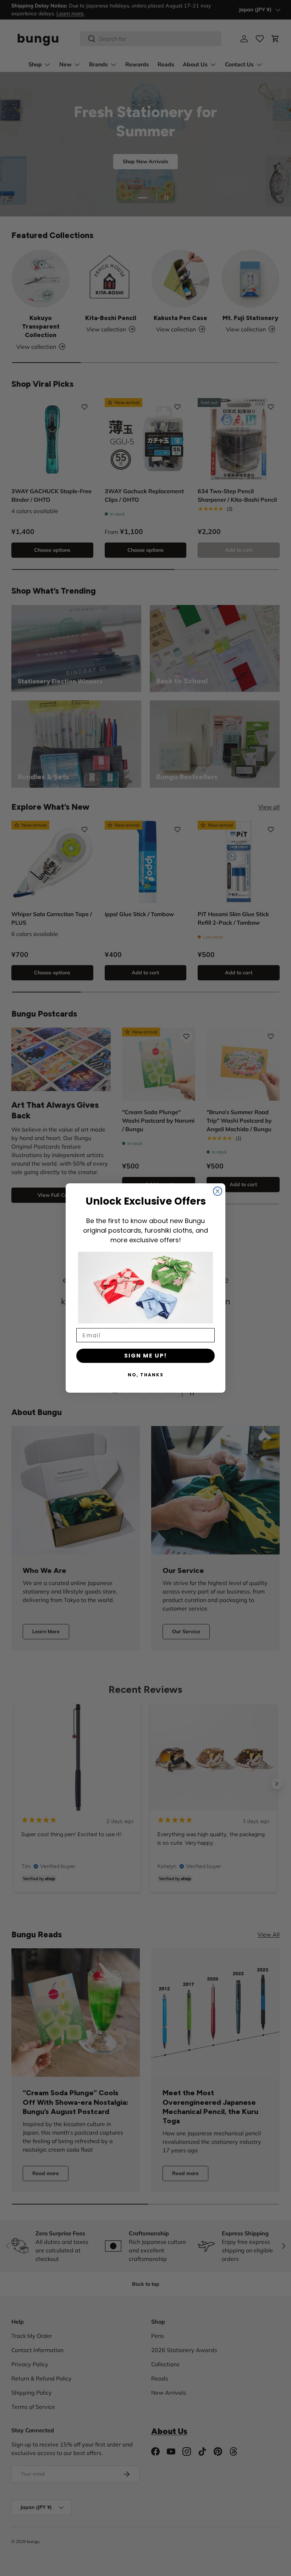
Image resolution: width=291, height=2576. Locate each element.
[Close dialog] (218, 1191)
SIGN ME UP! (146, 1356)
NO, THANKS (146, 1375)
